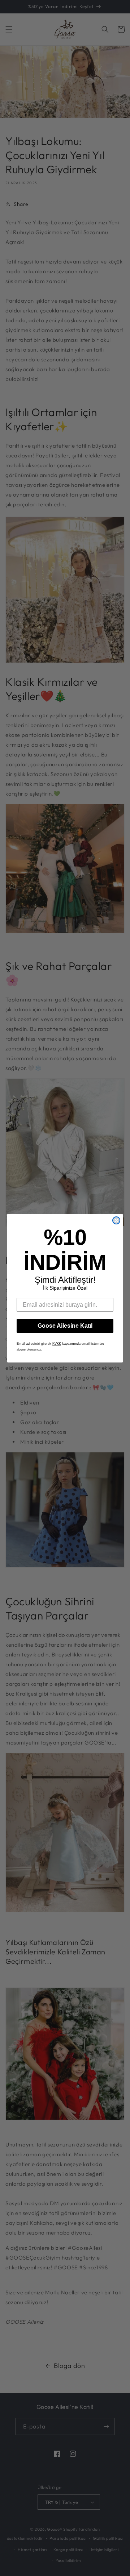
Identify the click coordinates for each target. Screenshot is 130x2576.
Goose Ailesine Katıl (65, 1326)
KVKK (57, 1344)
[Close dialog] (116, 1220)
